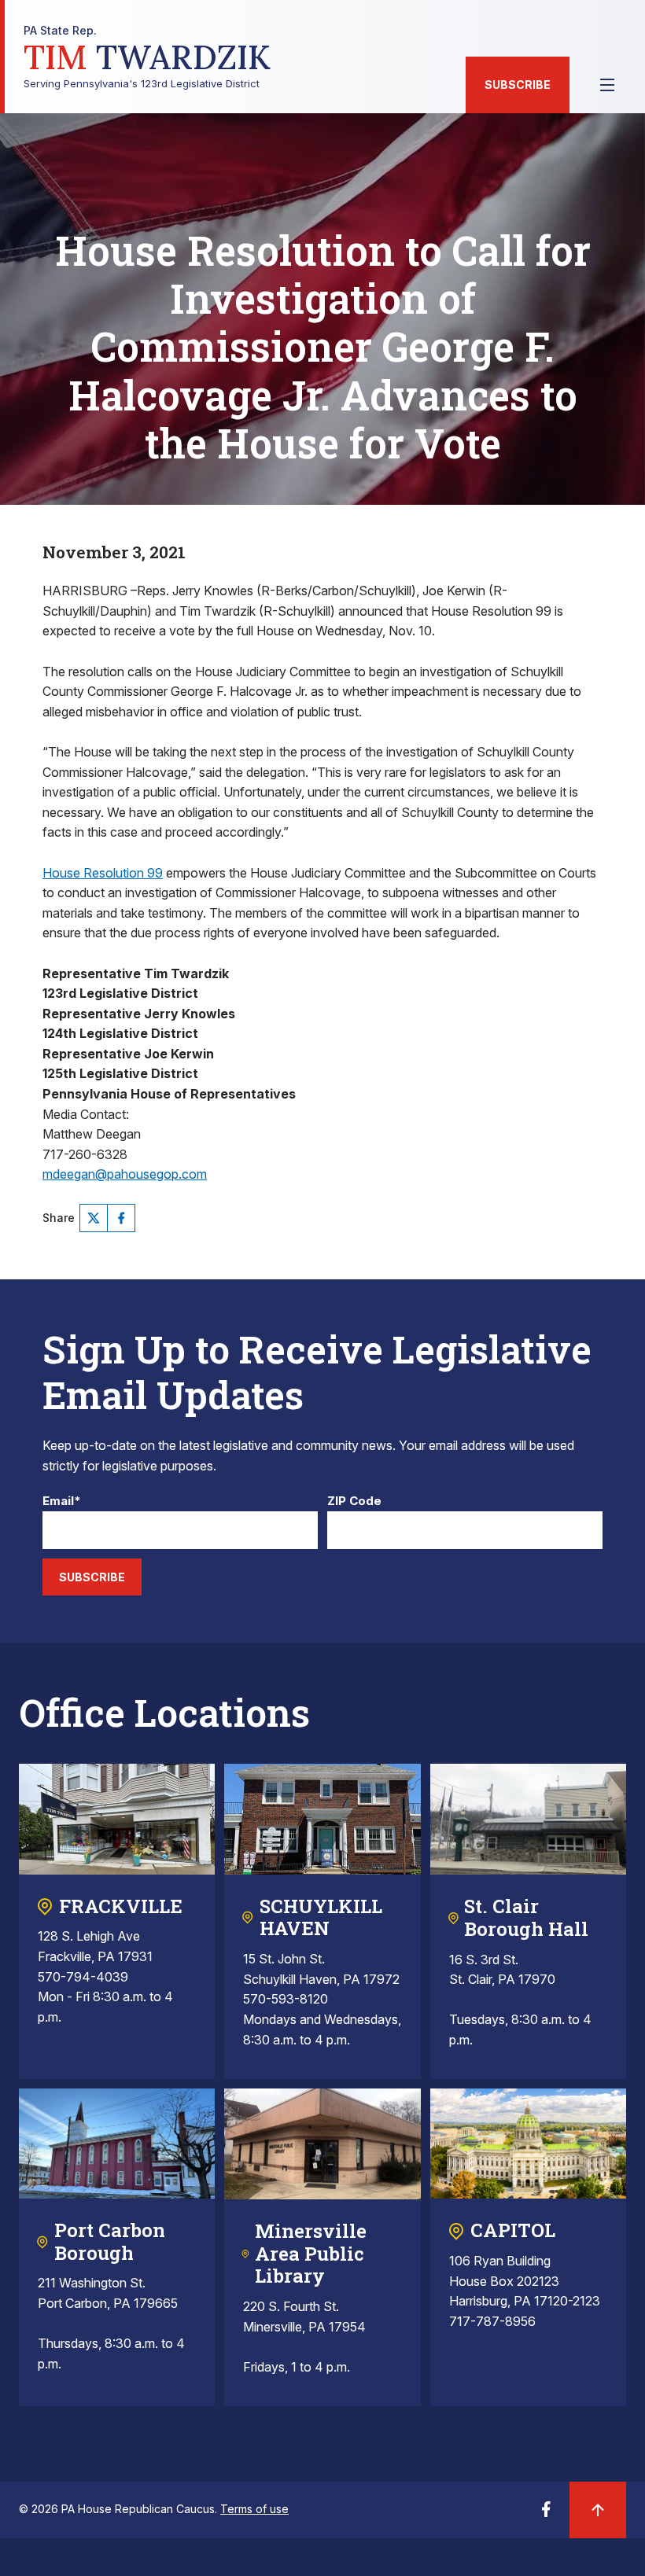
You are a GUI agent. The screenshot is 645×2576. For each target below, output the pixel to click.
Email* (62, 1501)
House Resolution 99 (103, 873)
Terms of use (254, 2509)
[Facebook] (121, 1218)
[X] (94, 1218)
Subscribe (518, 85)
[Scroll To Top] (598, 2510)
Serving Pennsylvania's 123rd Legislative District (147, 57)
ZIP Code (354, 1501)
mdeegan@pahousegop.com (125, 1174)
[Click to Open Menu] (607, 85)
